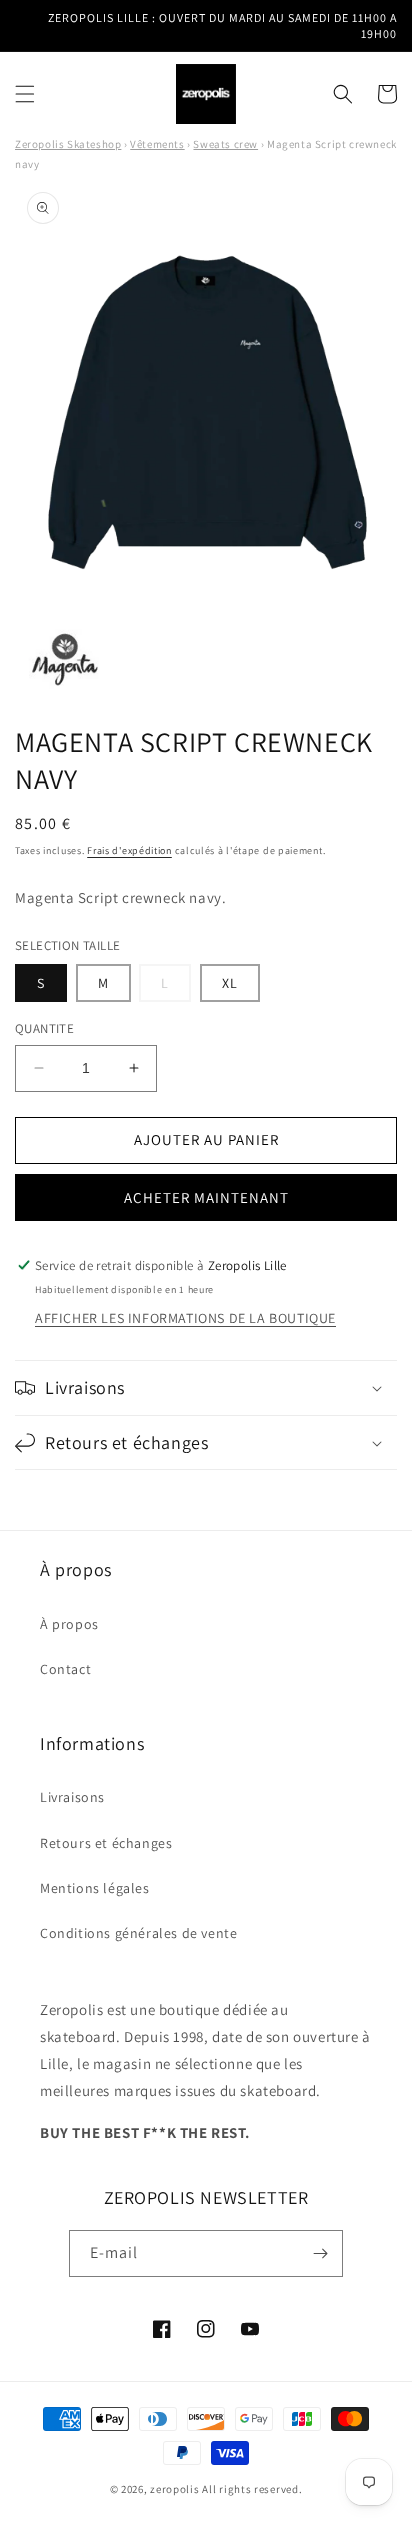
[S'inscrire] (320, 2253)
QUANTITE (44, 1028)
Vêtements (157, 144)
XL (230, 983)
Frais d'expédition (129, 850)
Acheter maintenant (206, 1197)
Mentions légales (95, 1888)
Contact (65, 1669)
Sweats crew (225, 144)
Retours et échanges (106, 1843)
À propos (69, 1624)
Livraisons (72, 1797)
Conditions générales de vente (138, 1933)
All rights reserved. (252, 2489)
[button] (25, 94)
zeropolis (174, 2489)
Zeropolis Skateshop (68, 144)
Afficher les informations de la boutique (185, 1318)
